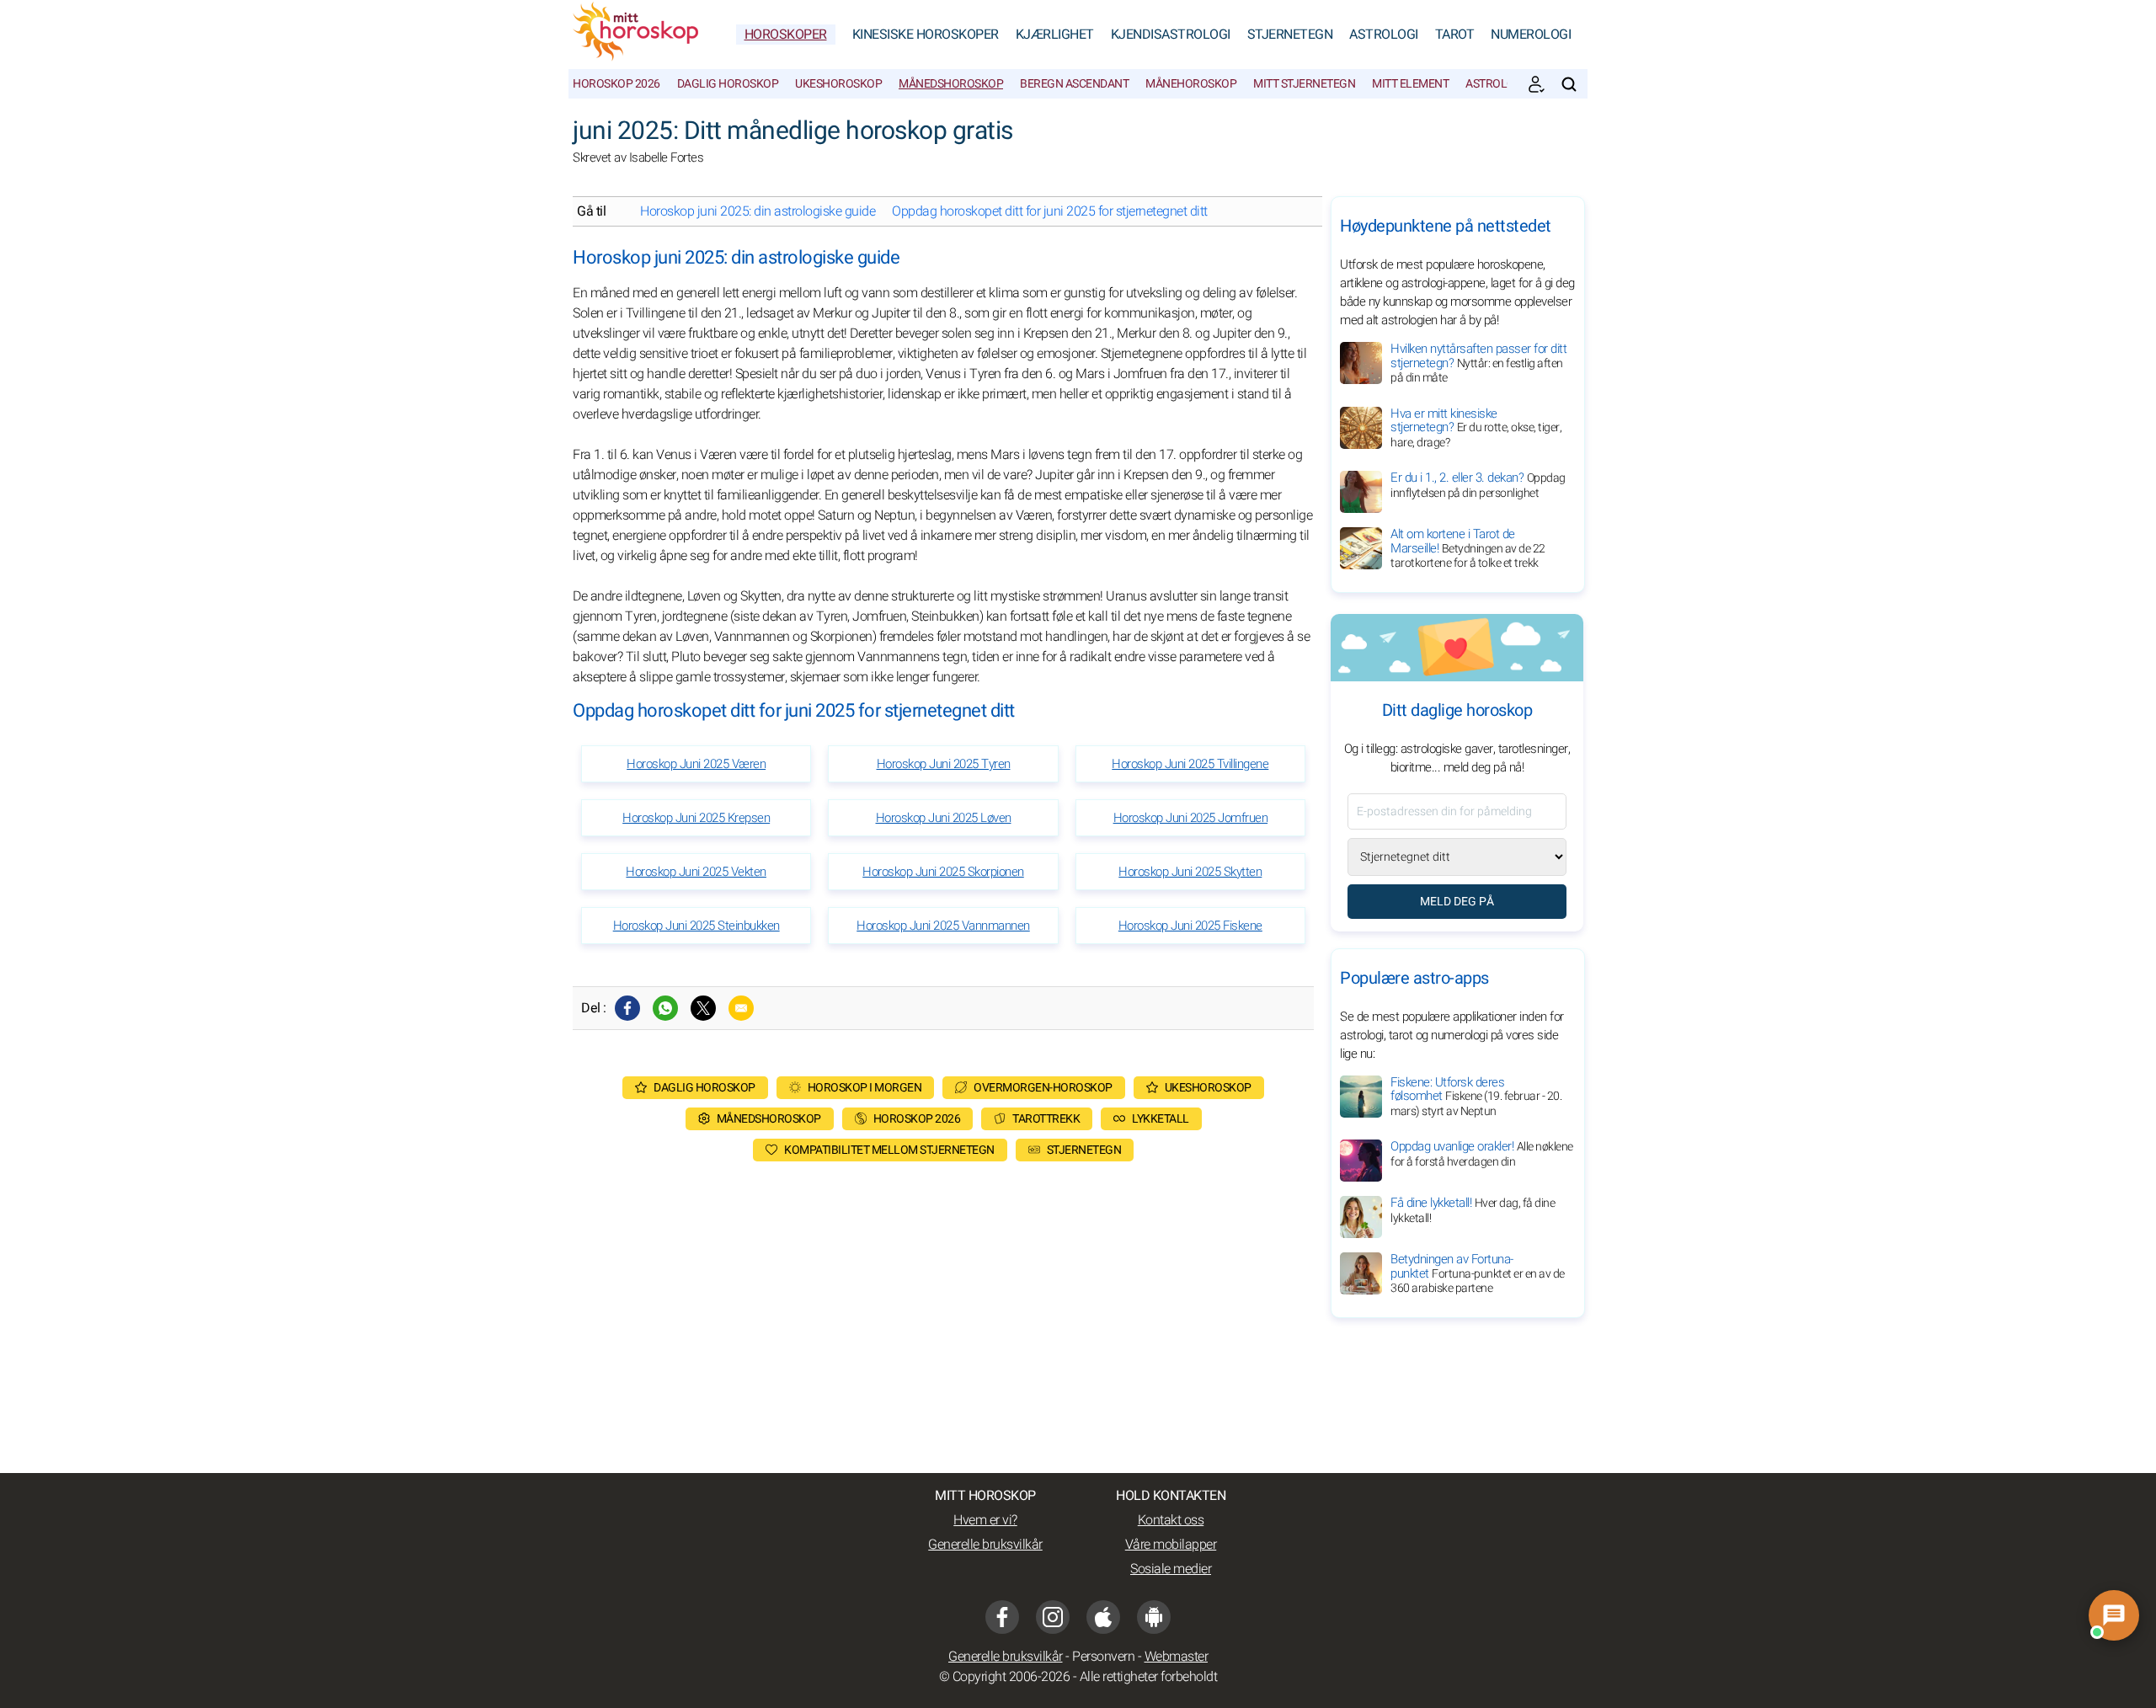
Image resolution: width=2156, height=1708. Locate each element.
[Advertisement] (943, 1313)
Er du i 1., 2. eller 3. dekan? (1478, 485)
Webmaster (1177, 1657)
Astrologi (1384, 35)
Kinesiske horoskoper (926, 35)
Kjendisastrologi (1171, 35)
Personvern (1103, 1657)
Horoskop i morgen (865, 1088)
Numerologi (1531, 35)
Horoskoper (786, 35)
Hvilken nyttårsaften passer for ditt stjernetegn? (1478, 363)
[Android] (1154, 1617)
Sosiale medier (1171, 1569)
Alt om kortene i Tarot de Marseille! (1468, 548)
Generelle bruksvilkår (985, 1545)
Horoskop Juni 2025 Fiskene (1190, 926)
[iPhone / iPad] (1103, 1617)
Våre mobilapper (1171, 1545)
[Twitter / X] (703, 1008)
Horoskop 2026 (616, 84)
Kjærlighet (1055, 35)
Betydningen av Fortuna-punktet (1478, 1273)
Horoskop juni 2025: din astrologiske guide (758, 211)
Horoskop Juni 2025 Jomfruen (1191, 818)
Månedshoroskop (951, 84)
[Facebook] (627, 1008)
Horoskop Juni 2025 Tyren (944, 764)
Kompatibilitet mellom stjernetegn (889, 1150)
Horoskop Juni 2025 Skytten (1190, 872)
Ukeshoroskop (838, 84)
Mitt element (1410, 84)
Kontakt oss (1171, 1520)
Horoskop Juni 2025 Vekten (696, 872)
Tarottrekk (1046, 1119)
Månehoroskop (1191, 84)
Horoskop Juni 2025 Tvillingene (1190, 764)
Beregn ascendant (1074, 84)
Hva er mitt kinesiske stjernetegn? (1476, 428)
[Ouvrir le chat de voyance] (2113, 1615)
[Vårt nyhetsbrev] (1536, 84)
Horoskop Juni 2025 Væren (696, 764)
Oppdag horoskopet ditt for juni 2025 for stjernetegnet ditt (1050, 211)
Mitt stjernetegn (1304, 84)
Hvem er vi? (985, 1520)
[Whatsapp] (665, 1008)
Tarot (1455, 35)
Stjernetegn (1290, 35)
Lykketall (1161, 1119)
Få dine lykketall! (1473, 1210)
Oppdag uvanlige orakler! (1482, 1154)
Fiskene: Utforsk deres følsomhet (1476, 1097)
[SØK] (1569, 84)
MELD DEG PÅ (1457, 902)
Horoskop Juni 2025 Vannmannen (943, 926)
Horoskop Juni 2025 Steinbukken (696, 926)
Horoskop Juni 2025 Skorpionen (943, 872)
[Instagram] (1053, 1617)
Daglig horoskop (728, 84)
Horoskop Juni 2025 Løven (944, 818)
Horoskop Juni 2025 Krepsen (696, 818)
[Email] (741, 1008)
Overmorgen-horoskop (1043, 1088)
